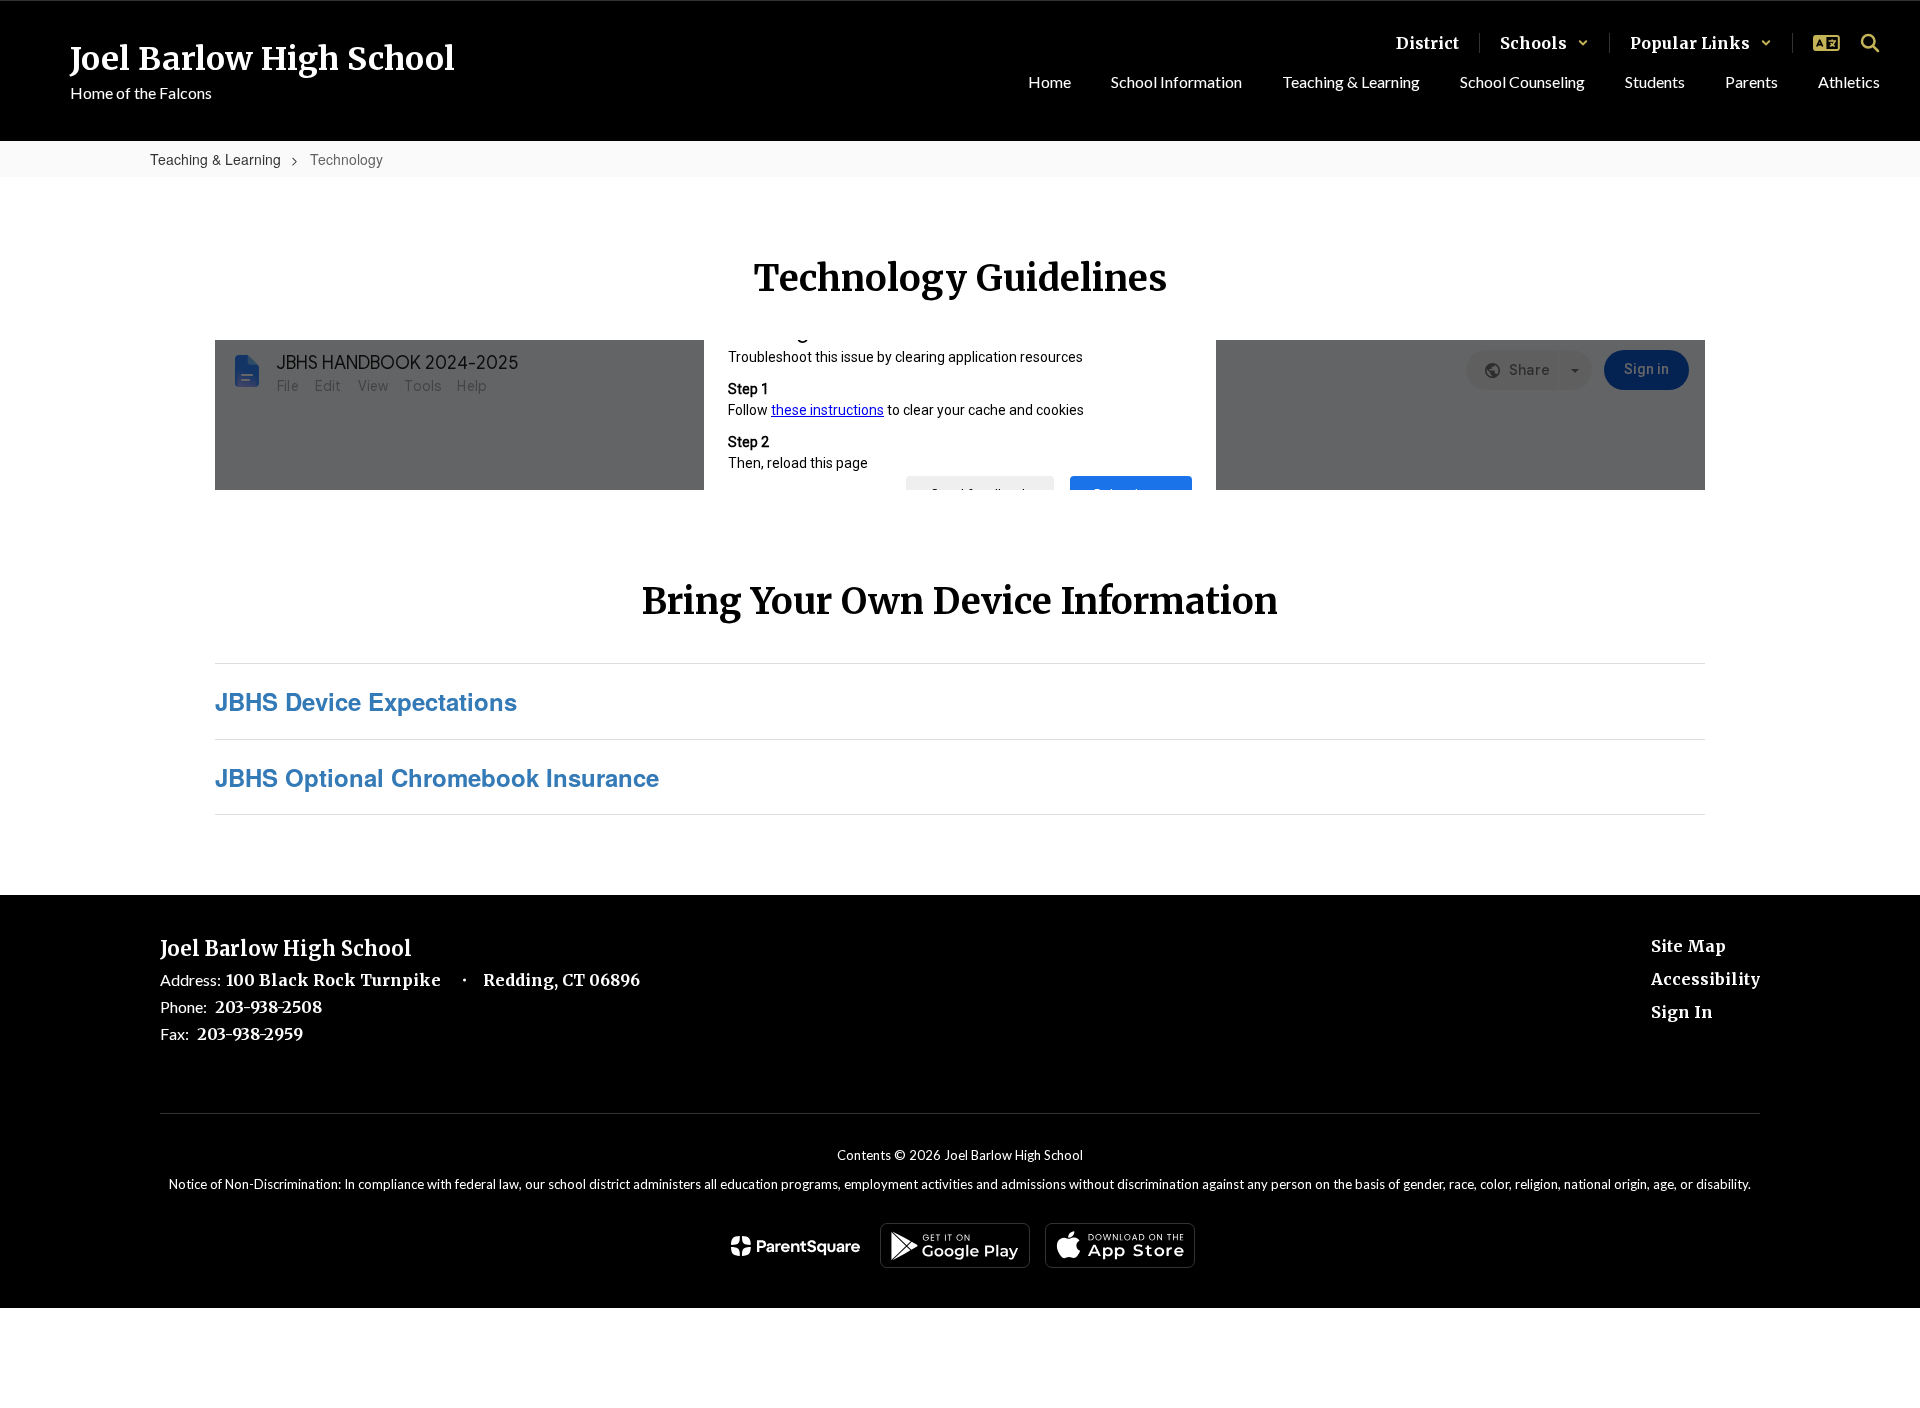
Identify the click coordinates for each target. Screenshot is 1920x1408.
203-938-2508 (268, 1007)
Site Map (1688, 946)
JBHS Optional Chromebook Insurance (437, 777)
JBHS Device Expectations (366, 701)
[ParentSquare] (795, 1246)
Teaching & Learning (215, 159)
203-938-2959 (250, 1034)
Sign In (1682, 1012)
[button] (1544, 43)
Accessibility (1705, 979)
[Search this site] (1870, 43)
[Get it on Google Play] (955, 1245)
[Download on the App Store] (1120, 1245)
